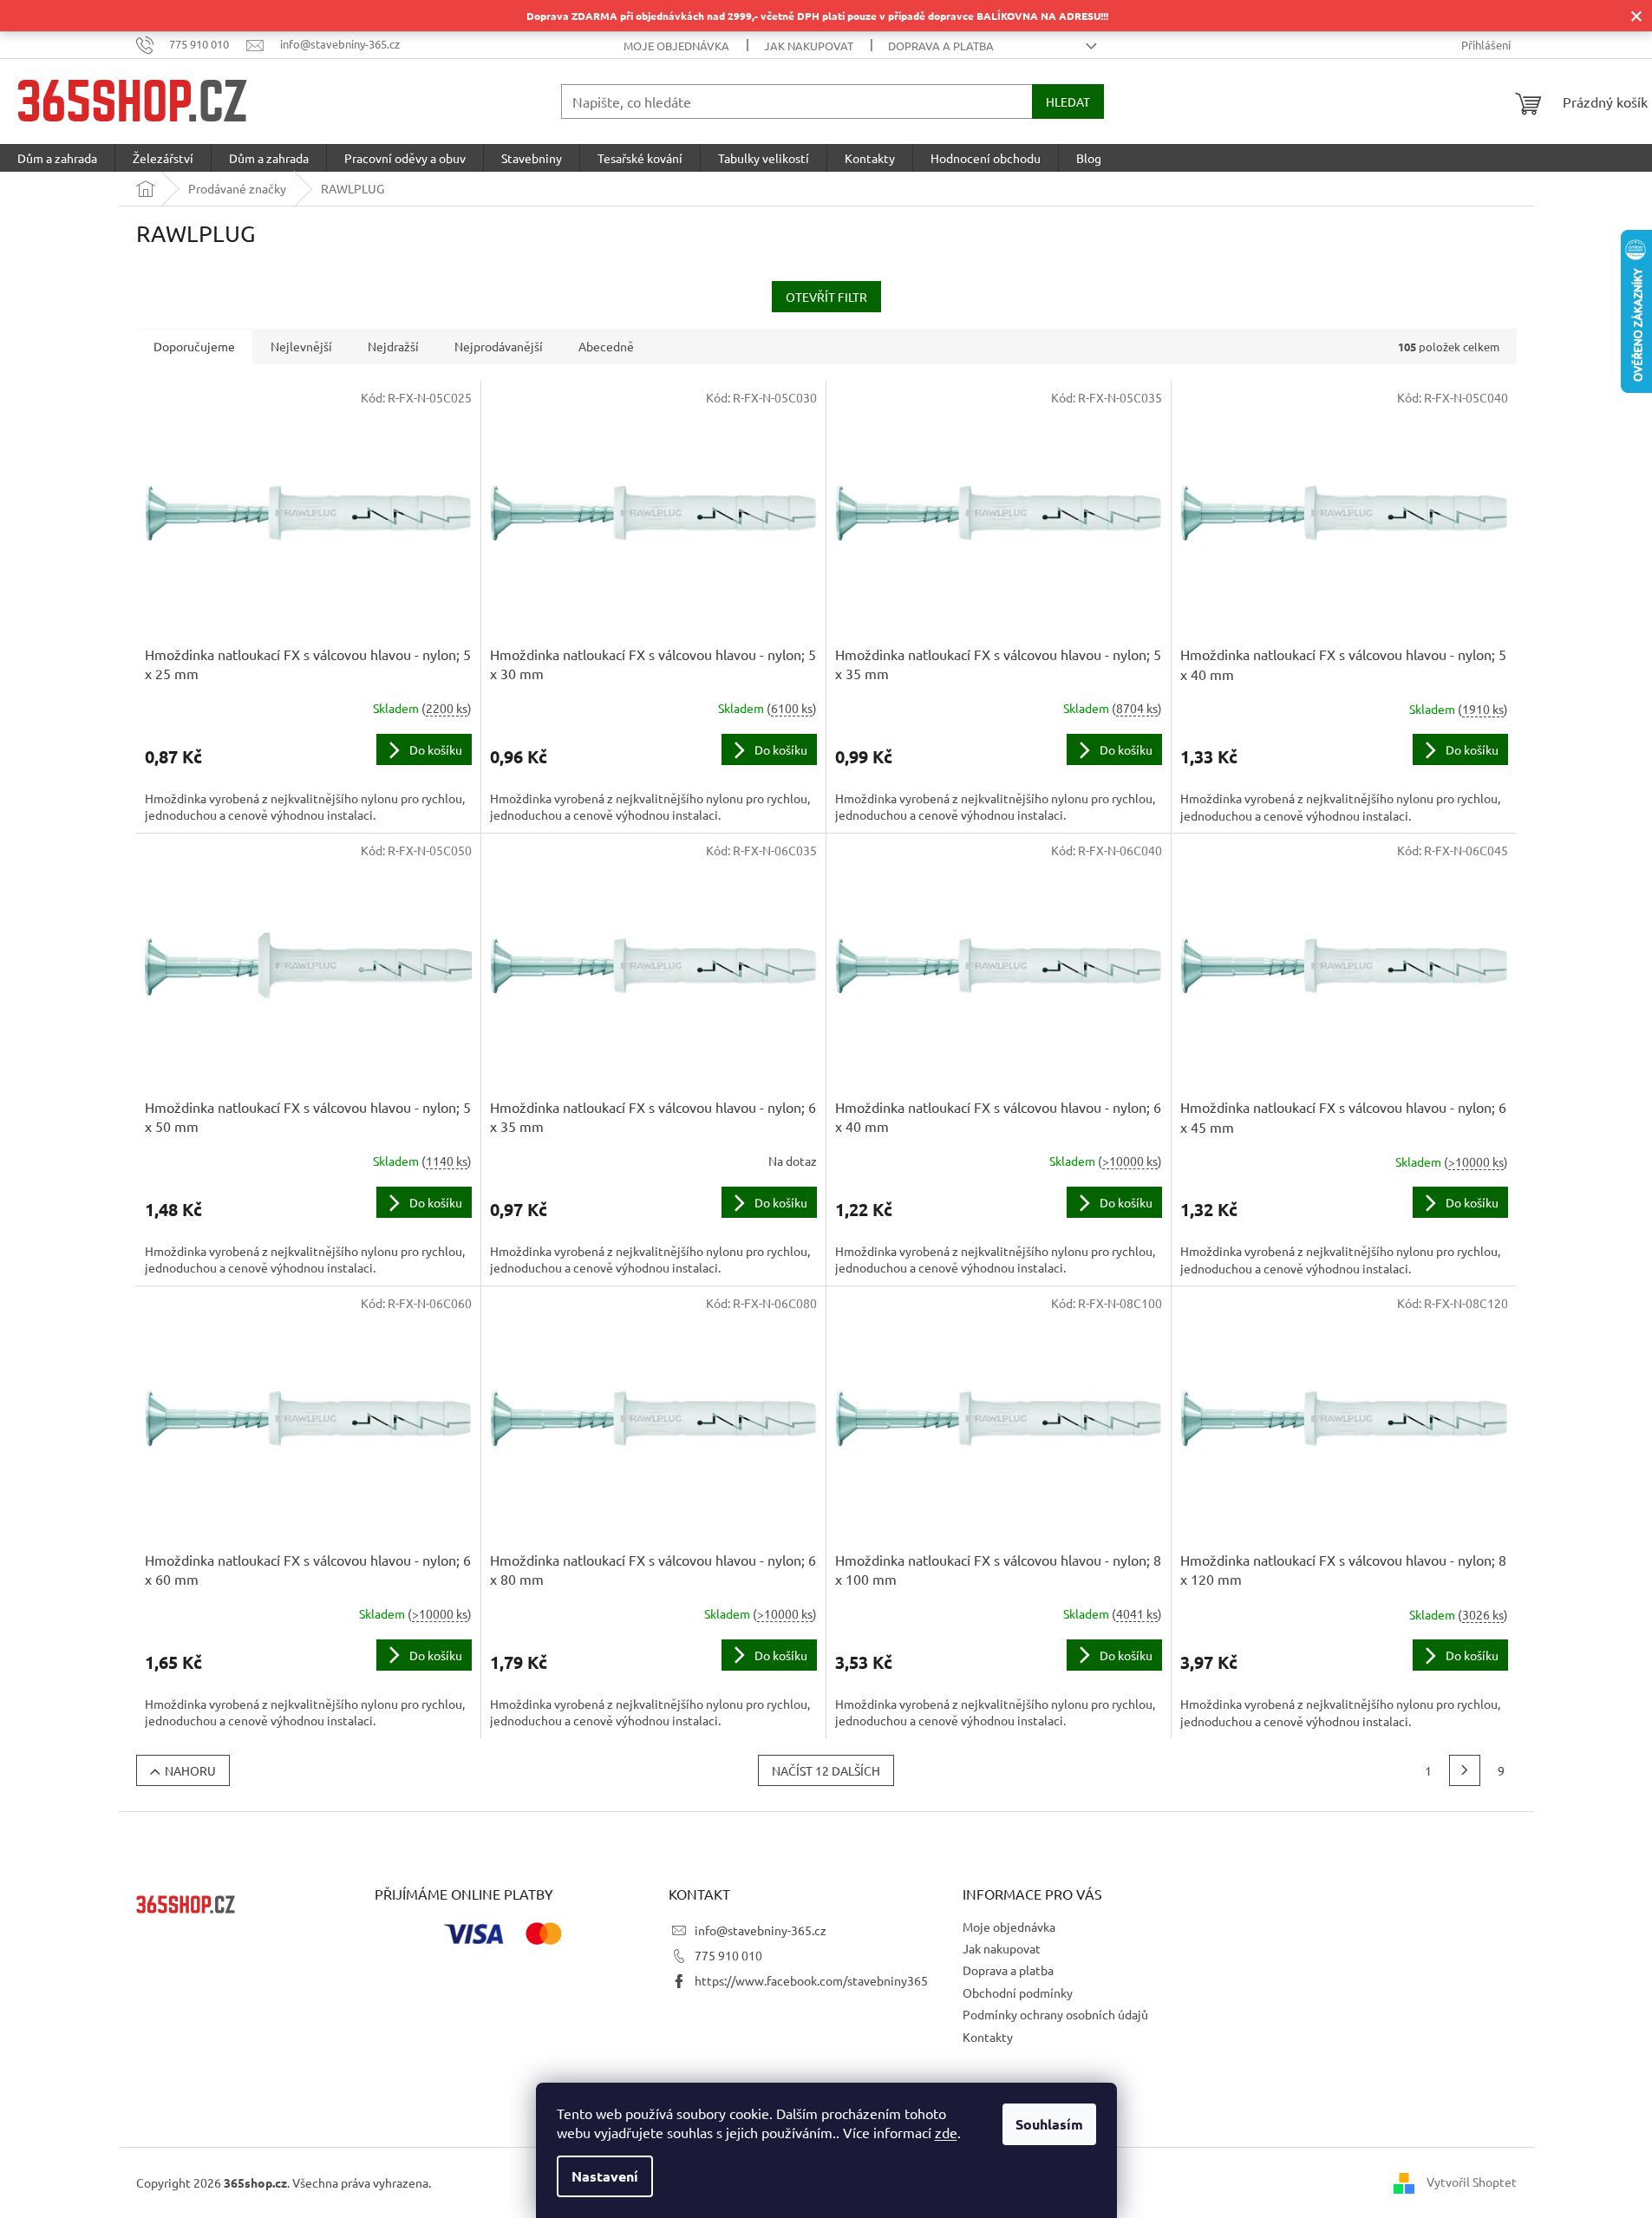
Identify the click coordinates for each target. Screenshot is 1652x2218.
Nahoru (190, 1770)
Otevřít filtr (826, 297)
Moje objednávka (676, 46)
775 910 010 (728, 1955)
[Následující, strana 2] (1465, 1770)
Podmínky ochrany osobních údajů (1055, 2014)
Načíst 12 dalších (826, 1770)
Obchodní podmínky (1018, 1992)
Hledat (1068, 101)
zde (946, 2132)
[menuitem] (57, 158)
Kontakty (988, 2037)
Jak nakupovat (809, 46)
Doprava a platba (941, 46)
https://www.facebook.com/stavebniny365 (811, 1980)
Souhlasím (1049, 2124)
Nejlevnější (301, 346)
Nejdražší (393, 346)
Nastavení (605, 2176)
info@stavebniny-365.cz (761, 1930)
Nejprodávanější (499, 346)
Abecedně (606, 346)
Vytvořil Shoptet (1472, 2181)
